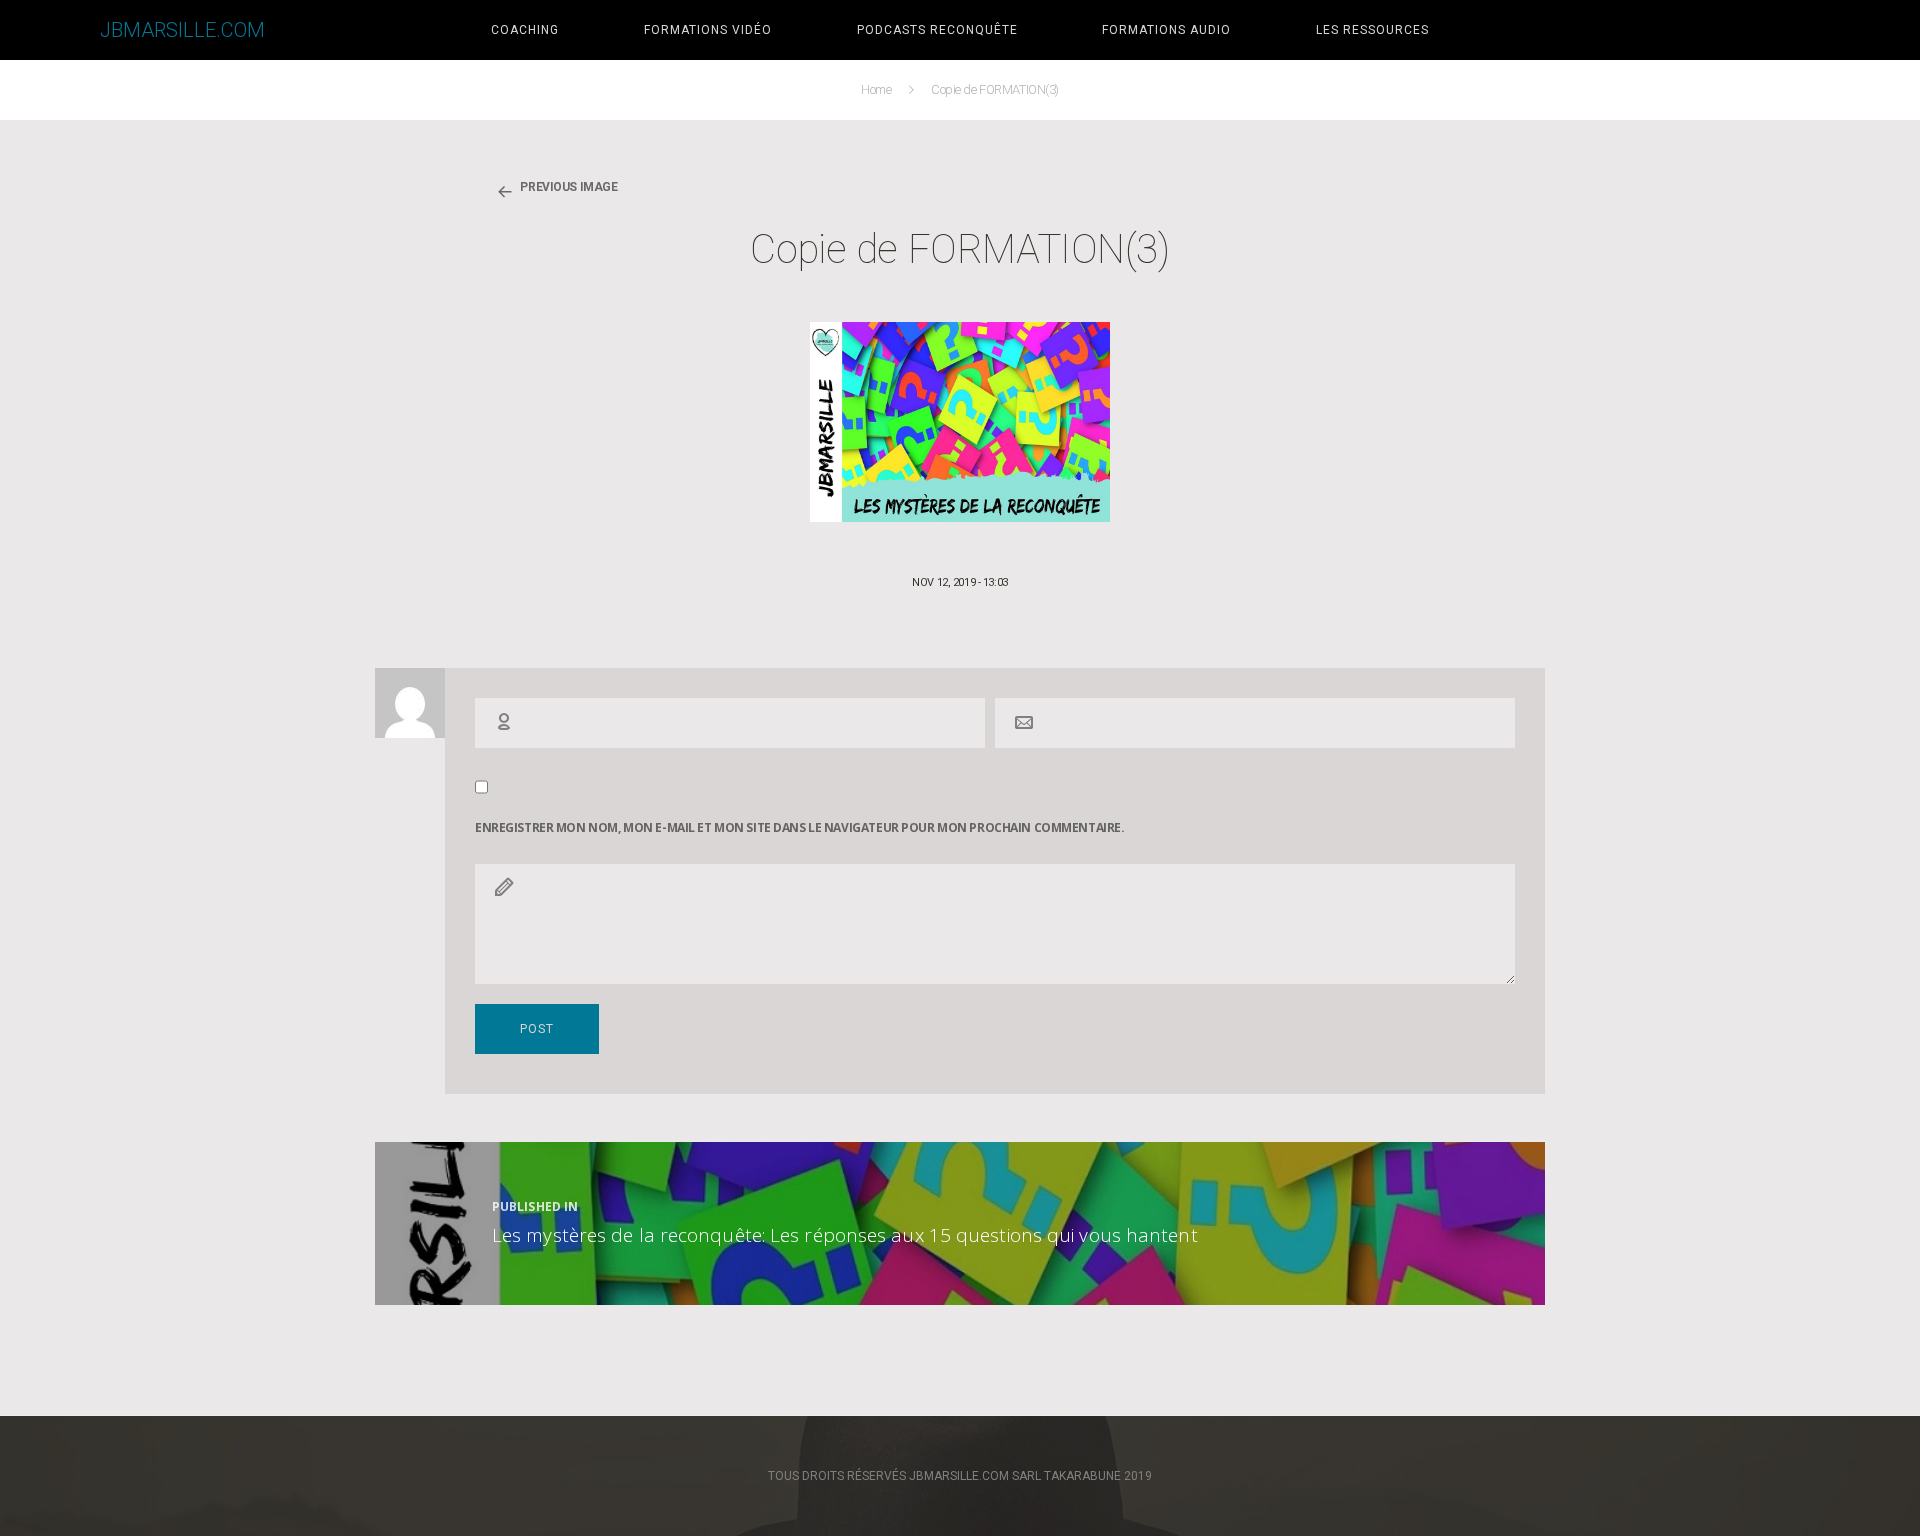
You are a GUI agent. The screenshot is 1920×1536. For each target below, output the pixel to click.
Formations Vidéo (708, 30)
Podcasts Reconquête (937, 30)
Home (878, 89)
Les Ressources (1372, 30)
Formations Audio (1166, 30)
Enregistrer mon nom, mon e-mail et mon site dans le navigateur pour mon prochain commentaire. (799, 828)
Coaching (525, 30)
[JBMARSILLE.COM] (50, 30)
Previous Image (568, 187)
